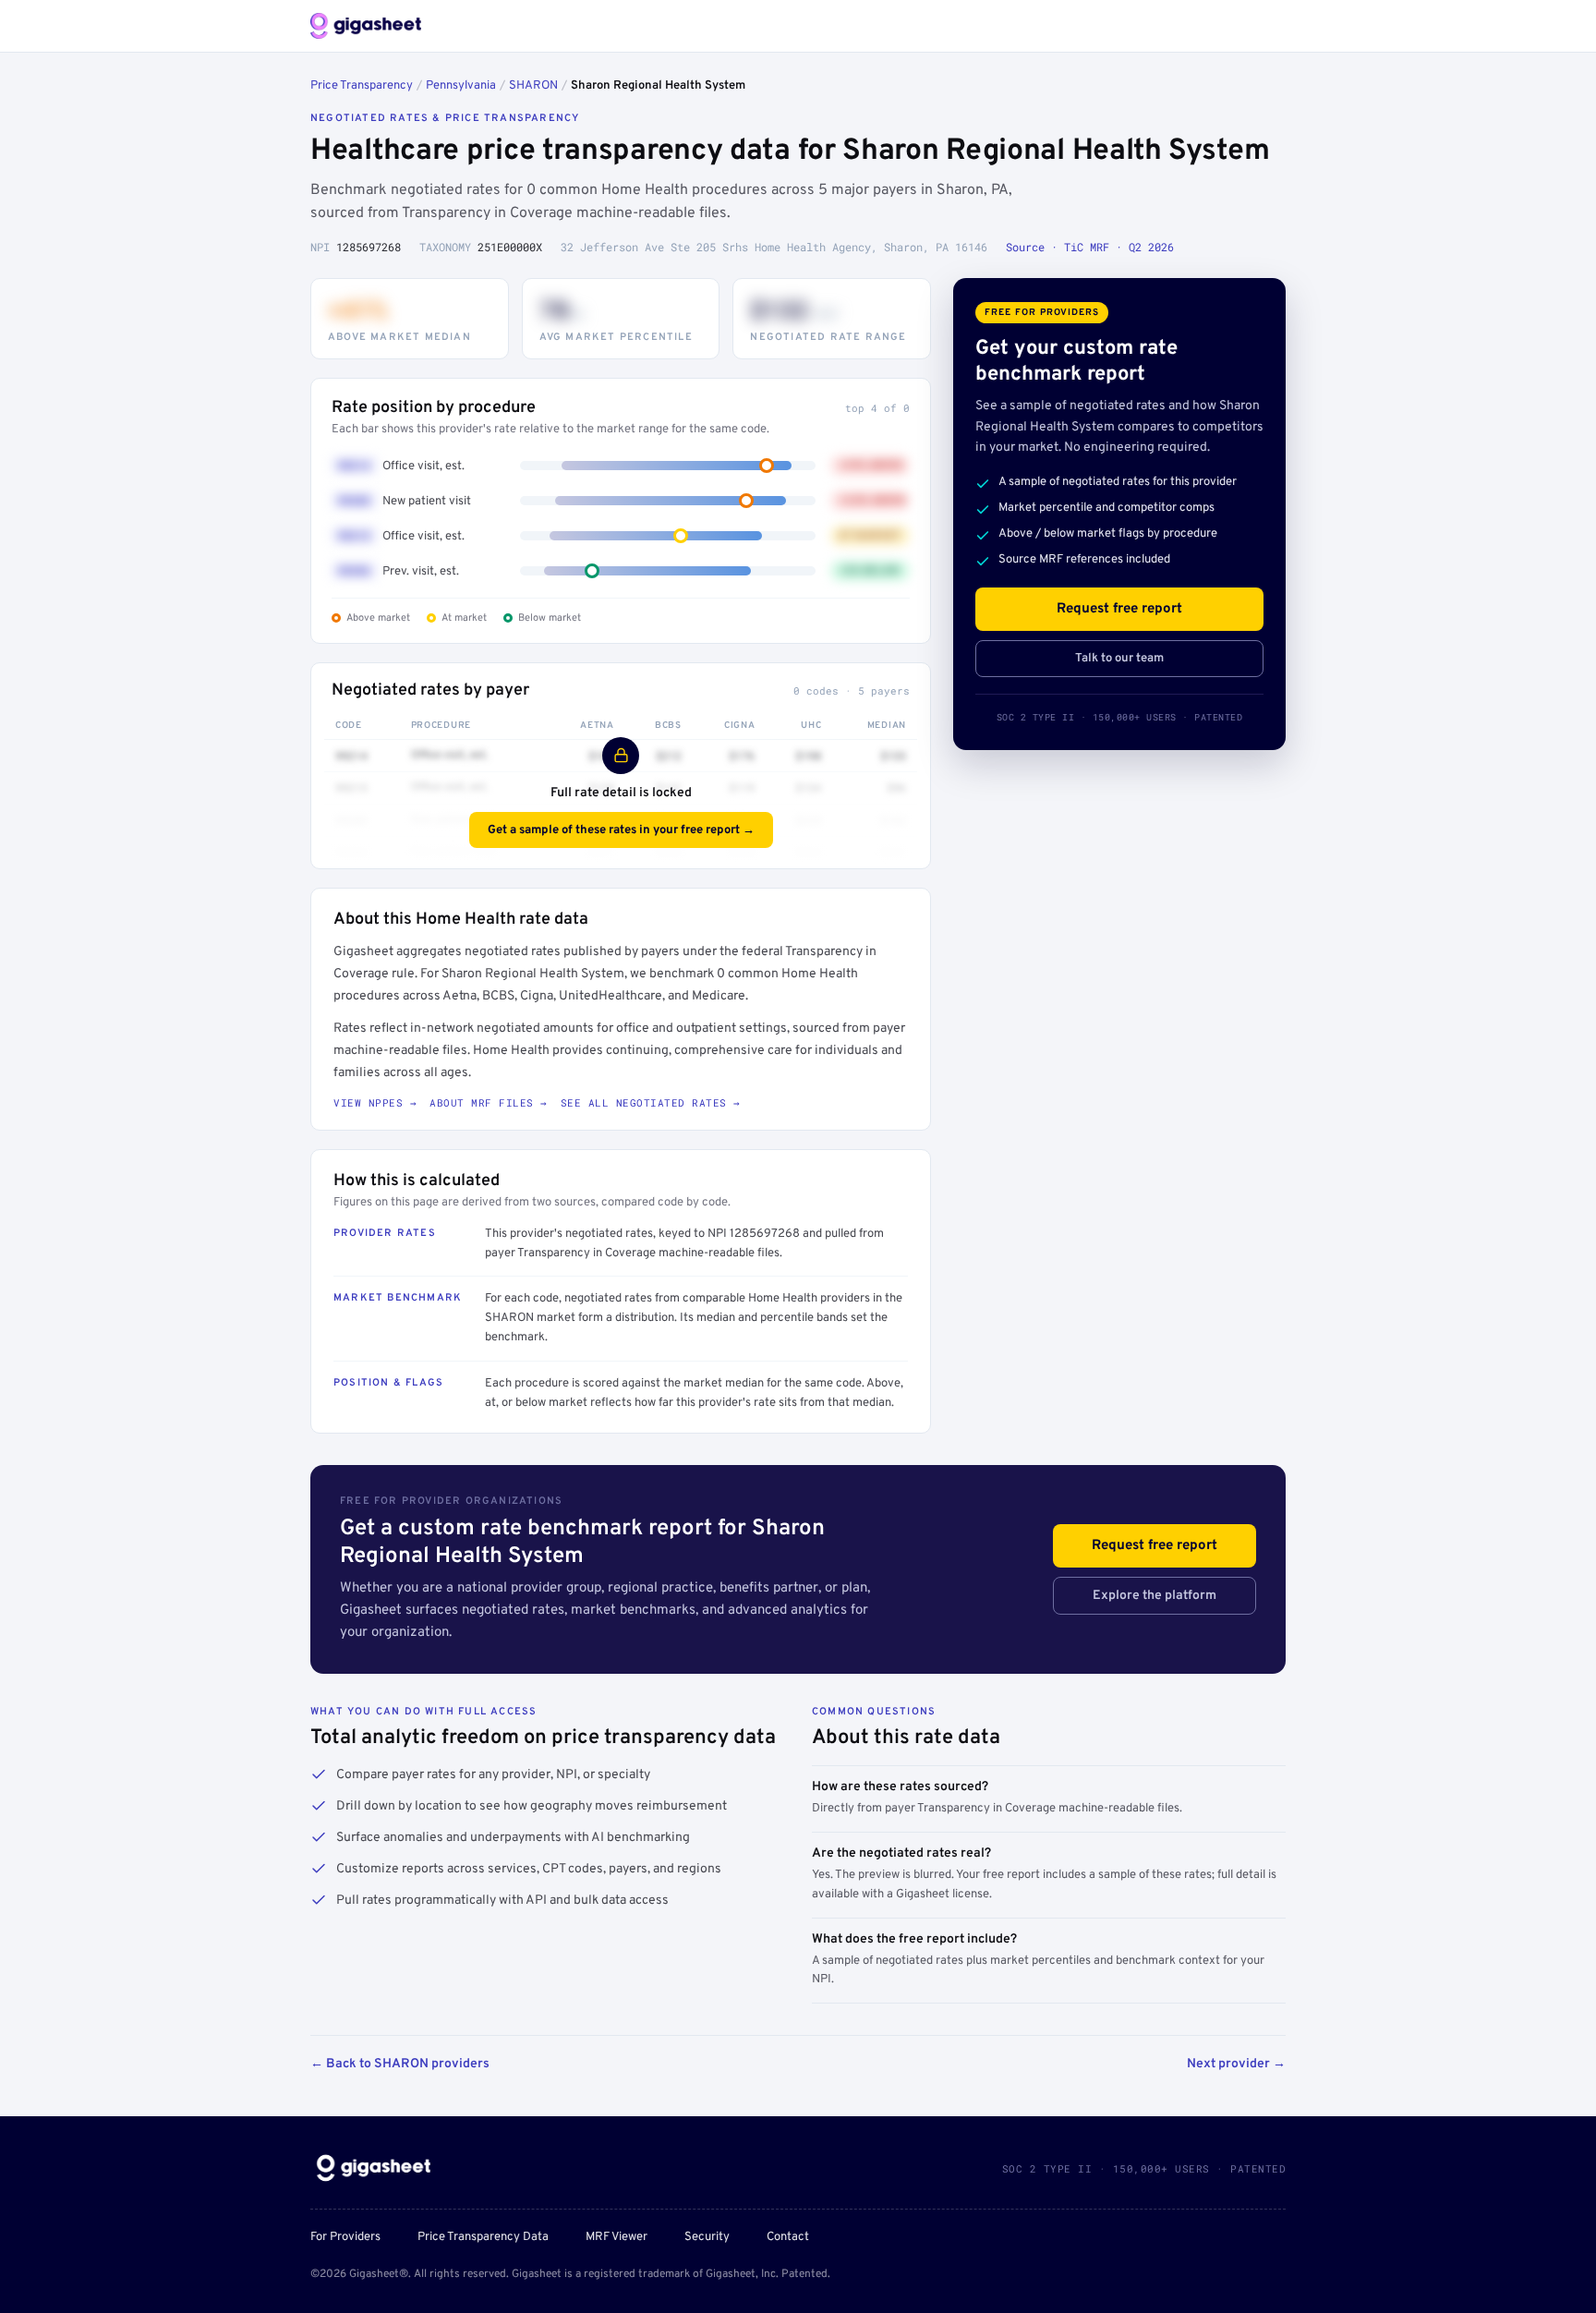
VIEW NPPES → (375, 1102)
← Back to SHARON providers (400, 2064)
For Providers (345, 2237)
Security (707, 2237)
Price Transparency (362, 86)
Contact (788, 2237)
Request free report (1119, 609)
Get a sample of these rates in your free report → (621, 830)
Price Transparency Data (483, 2237)
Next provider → (1236, 2064)
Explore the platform (1155, 1596)
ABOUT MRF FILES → (489, 1102)
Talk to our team (1119, 659)
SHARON (533, 86)
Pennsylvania (461, 86)
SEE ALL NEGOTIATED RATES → (651, 1102)
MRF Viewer (617, 2237)
